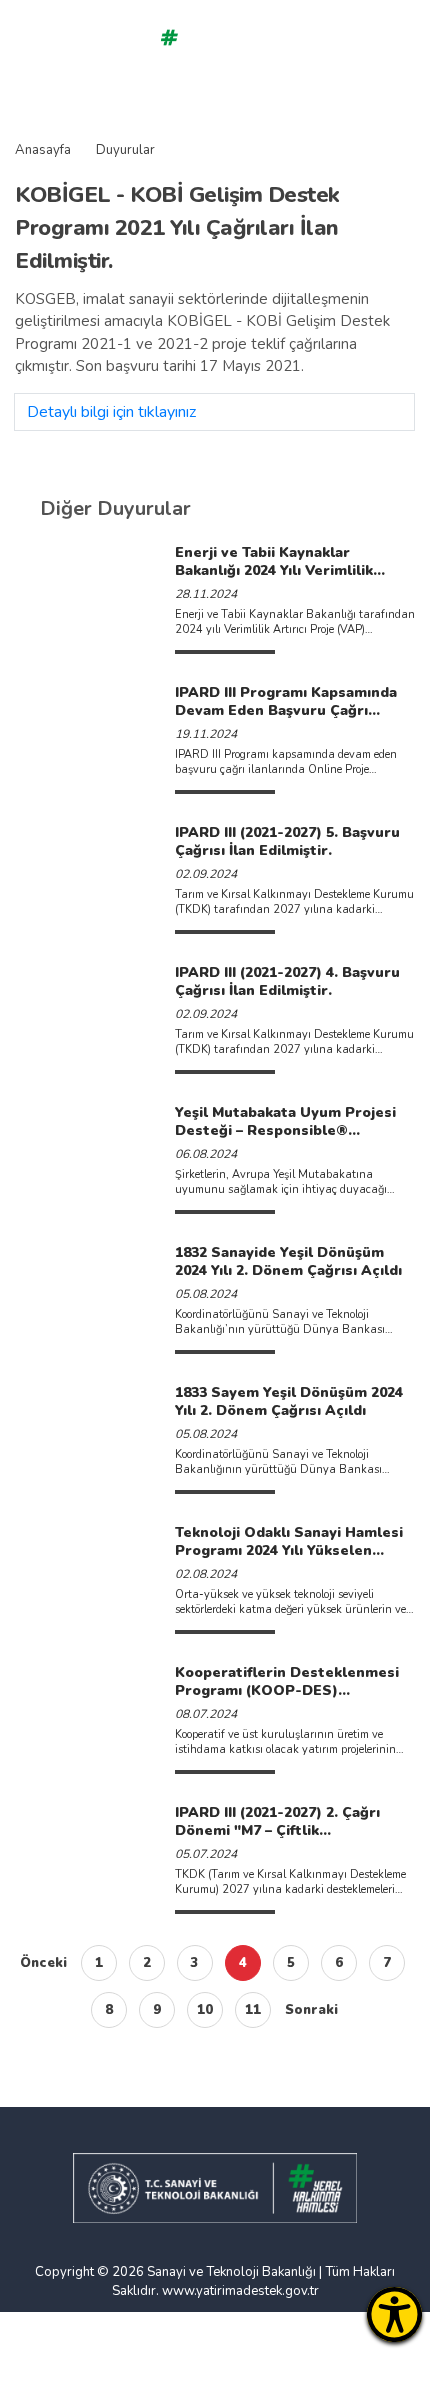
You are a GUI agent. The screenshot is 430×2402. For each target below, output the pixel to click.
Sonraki (311, 2010)
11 (253, 2010)
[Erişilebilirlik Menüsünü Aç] (394, 2314)
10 (205, 2010)
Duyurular (125, 150)
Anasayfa (43, 150)
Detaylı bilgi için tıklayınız (111, 412)
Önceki (43, 1963)
